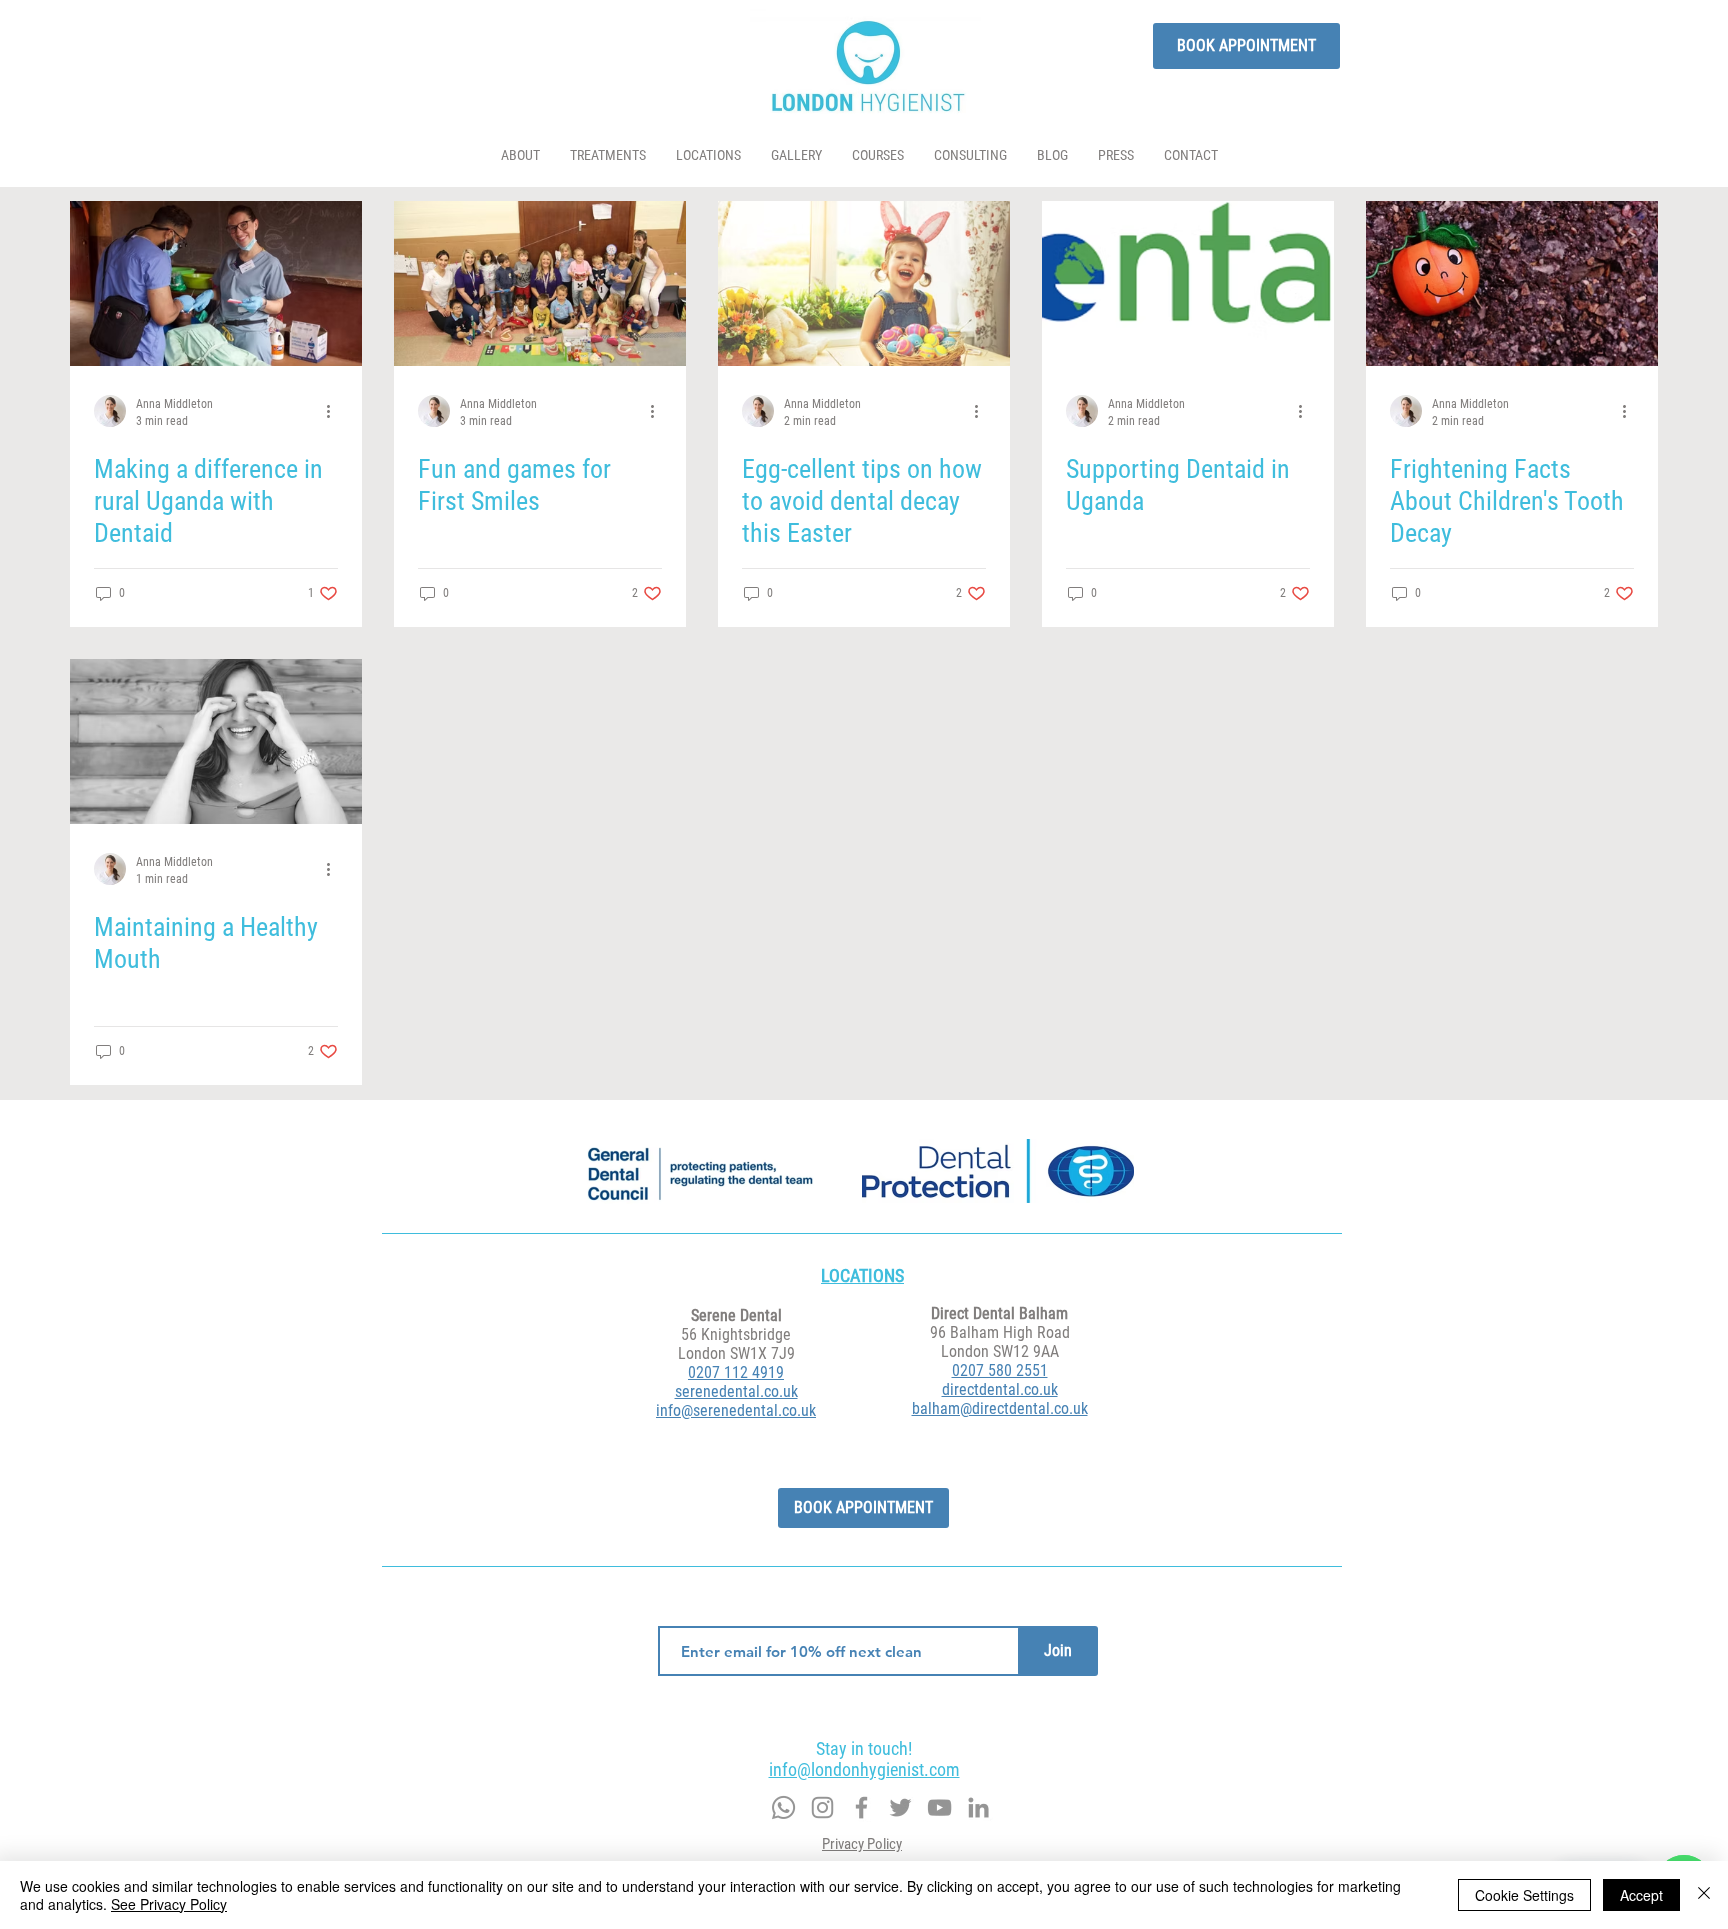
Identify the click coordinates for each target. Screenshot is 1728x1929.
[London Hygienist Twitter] (900, 1807)
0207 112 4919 (736, 1372)
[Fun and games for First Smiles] (540, 283)
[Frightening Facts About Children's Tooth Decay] (1512, 283)
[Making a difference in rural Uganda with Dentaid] (216, 283)
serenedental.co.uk (736, 1391)
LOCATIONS (862, 1275)
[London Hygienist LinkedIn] (978, 1807)
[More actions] (335, 411)
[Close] (1704, 1895)
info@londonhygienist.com (864, 1769)
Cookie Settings (1524, 1895)
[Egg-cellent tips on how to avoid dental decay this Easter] (864, 283)
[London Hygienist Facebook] (861, 1807)
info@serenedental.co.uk (736, 1410)
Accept (1641, 1895)
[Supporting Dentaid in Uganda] (1188, 283)
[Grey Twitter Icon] (822, 1807)
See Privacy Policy (169, 1904)
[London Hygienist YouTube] (939, 1807)
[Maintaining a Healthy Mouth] (216, 741)
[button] (608, 155)
